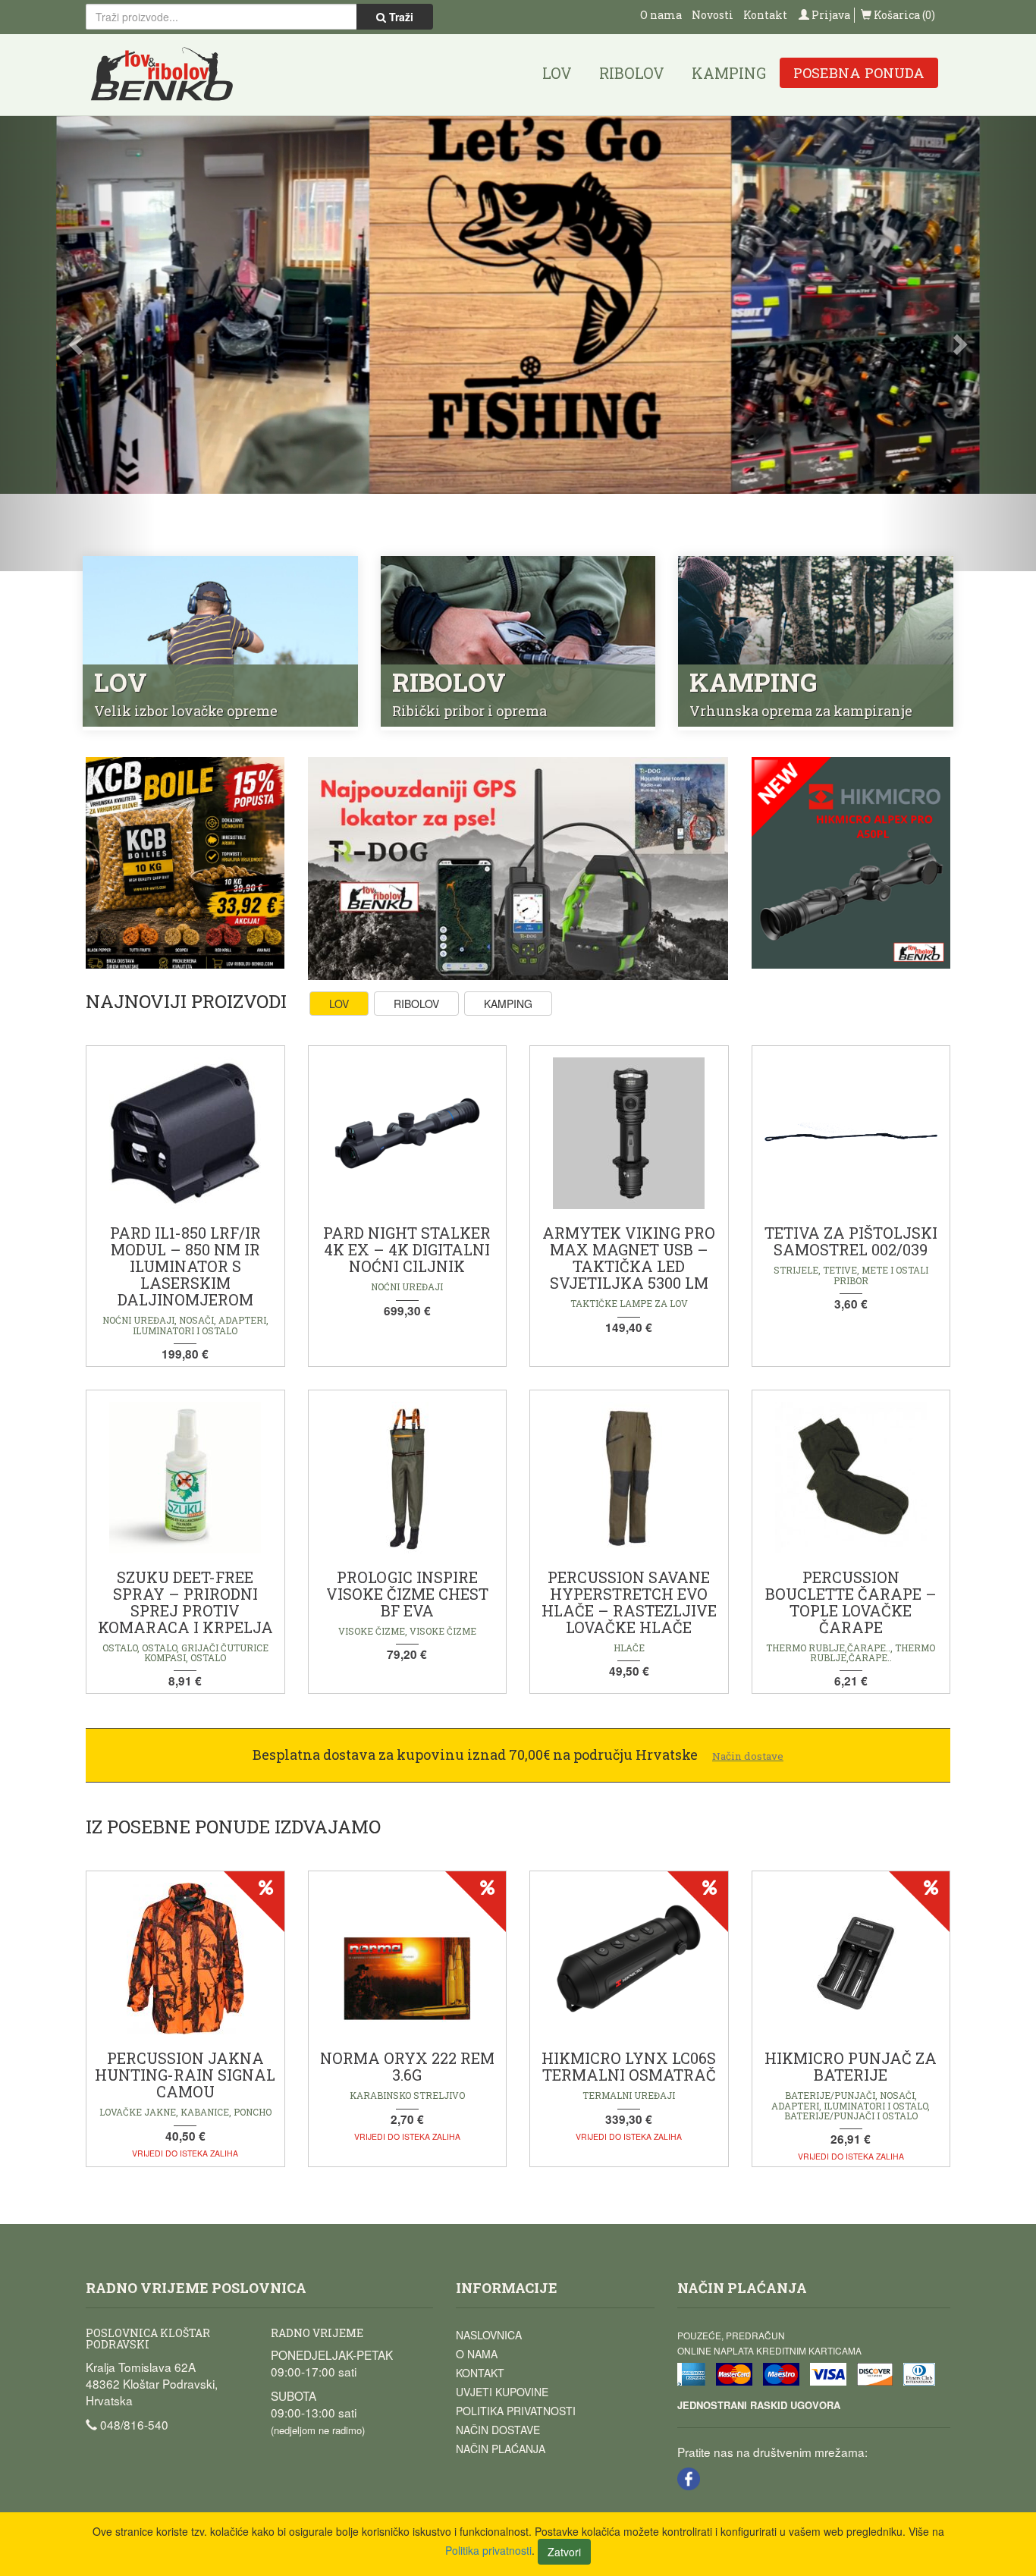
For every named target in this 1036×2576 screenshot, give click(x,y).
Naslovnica (489, 2335)
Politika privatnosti (516, 2411)
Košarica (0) (903, 15)
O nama (661, 15)
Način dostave (498, 2430)
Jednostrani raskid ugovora (759, 2405)
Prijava (830, 15)
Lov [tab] (339, 1004)
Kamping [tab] (508, 1004)
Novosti (713, 15)
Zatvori (564, 2552)
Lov (557, 73)
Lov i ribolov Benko (162, 75)
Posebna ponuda (859, 73)
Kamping (729, 73)
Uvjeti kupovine (502, 2392)
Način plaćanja (501, 2449)
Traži (400, 17)
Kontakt (765, 15)
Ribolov (632, 73)
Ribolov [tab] (416, 1004)
